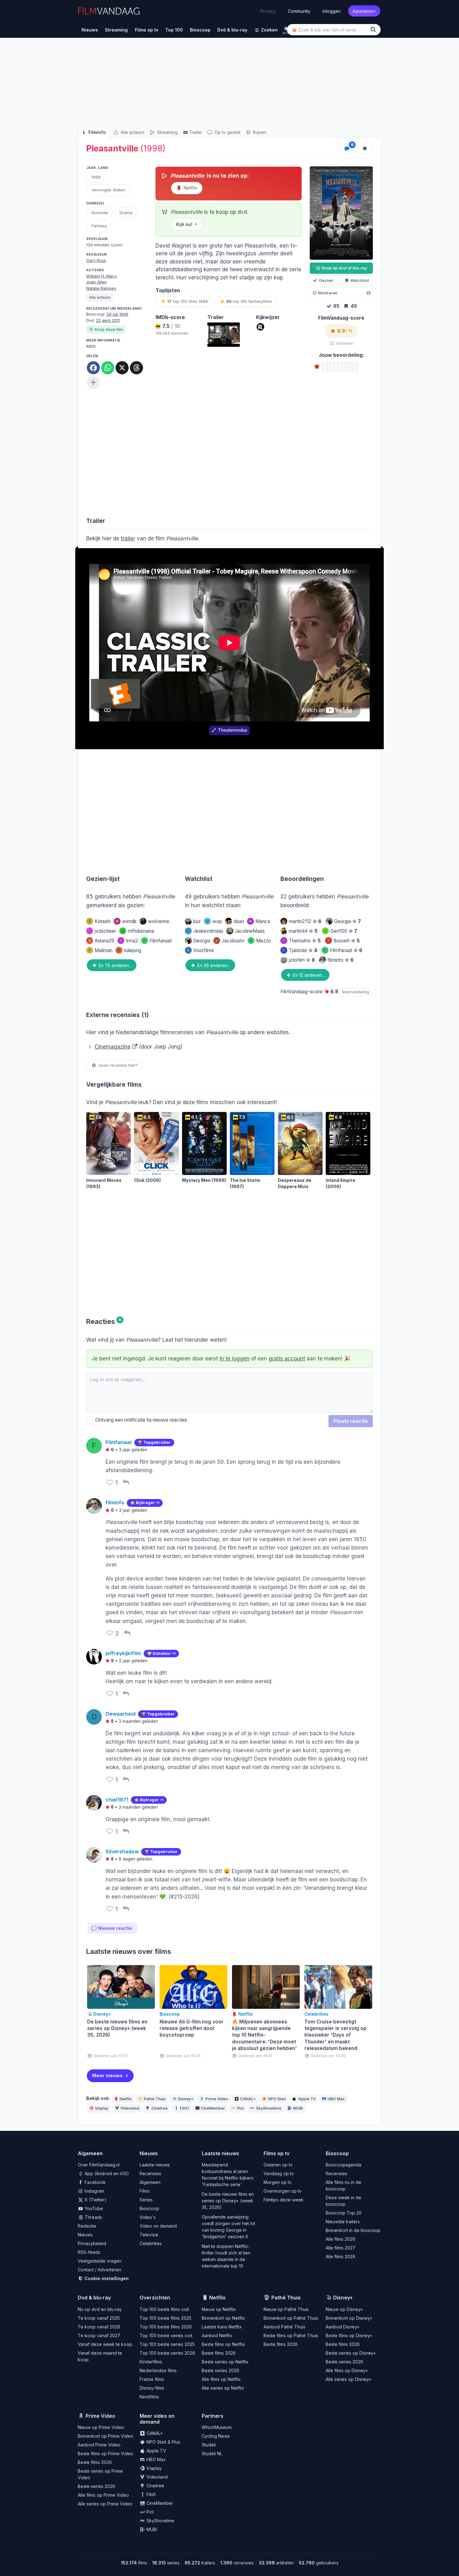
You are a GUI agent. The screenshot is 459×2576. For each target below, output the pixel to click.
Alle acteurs (132, 132)
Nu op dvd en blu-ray (100, 2309)
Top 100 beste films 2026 (166, 2327)
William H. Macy (101, 276)
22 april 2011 (108, 320)
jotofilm (302, 960)
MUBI (298, 2108)
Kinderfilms (151, 2362)
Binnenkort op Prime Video (106, 2436)
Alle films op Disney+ (347, 2370)
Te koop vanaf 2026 (99, 2327)
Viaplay (102, 2108)
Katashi (100, 921)
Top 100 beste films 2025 (165, 2318)
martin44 (303, 931)
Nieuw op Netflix (219, 2309)
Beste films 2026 (219, 2353)
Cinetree (160, 2108)
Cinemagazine (113, 1047)
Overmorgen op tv (283, 2191)
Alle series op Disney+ (349, 2379)
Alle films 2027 (341, 2248)
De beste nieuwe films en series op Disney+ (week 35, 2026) (228, 2201)
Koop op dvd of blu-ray (344, 268)
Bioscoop (149, 2208)
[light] (286, 29)
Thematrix (302, 941)
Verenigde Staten (108, 190)
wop (214, 921)
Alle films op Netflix (221, 2379)
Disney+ (186, 2099)
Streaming (167, 132)
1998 (96, 177)
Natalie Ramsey (101, 288)
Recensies (150, 2173)
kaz (197, 921)
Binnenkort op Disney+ (349, 2318)
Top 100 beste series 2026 (167, 2353)
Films (145, 2191)
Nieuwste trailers (343, 2222)
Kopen (259, 132)
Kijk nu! (184, 224)
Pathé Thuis (155, 2099)
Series (146, 2200)
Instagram (94, 2191)
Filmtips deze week (284, 2200)
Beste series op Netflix (225, 2362)
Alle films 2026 (341, 2239)
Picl (241, 2108)
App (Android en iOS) (106, 2173)
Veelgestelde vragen (100, 2261)
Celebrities (151, 2243)
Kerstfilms (149, 2397)
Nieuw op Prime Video (101, 2427)
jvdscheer (103, 931)
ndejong (129, 950)
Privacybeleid (92, 2243)
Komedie (100, 213)
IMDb (91, 346)
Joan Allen (96, 282)
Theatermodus (233, 730)
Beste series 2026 (220, 2370)
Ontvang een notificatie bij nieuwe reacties (140, 1420)
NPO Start (277, 2099)
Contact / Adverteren (99, 2270)
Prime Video (217, 2099)
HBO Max (336, 2099)
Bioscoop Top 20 (344, 2213)
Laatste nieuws (155, 2165)
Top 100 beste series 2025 (167, 2344)
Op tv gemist (227, 132)
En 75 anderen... (115, 965)
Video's (148, 2217)
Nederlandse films (158, 2370)
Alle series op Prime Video (105, 2504)
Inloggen (332, 11)
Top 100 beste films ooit (164, 2309)
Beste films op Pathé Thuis (291, 2335)
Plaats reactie (351, 1421)
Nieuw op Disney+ (344, 2309)
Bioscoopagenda (343, 2165)
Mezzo (260, 941)
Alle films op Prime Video (103, 2495)
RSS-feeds (89, 2252)
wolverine (159, 921)
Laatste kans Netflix (222, 2327)
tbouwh (343, 941)
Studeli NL (212, 2453)
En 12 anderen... (308, 975)
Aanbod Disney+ (343, 2327)
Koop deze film (109, 329)
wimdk (126, 921)
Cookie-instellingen (106, 2278)
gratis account (287, 1359)
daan (239, 921)
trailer (128, 538)
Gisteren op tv (278, 2165)
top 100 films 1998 (187, 301)
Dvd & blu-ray (94, 2298)
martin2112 (305, 921)
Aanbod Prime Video (99, 2445)
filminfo (341, 960)
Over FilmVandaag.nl (99, 2165)
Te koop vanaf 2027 (99, 2335)
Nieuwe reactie (112, 1928)
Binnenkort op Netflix (223, 2318)
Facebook (95, 2182)
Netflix (190, 188)
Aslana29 (101, 941)
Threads (93, 2217)
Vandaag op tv (279, 2173)
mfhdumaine (138, 931)
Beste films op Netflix (223, 2344)
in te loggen (234, 1359)
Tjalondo (300, 950)
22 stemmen (341, 343)
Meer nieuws (107, 2075)
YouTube (93, 2208)
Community (299, 11)
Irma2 (129, 941)
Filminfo (96, 132)
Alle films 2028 (341, 2256)
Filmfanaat (158, 941)
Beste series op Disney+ (351, 2353)
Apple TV (307, 2099)
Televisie (149, 2235)
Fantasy (99, 226)
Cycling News (216, 2436)
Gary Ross (96, 260)
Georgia (202, 941)
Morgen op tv (278, 2182)
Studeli (209, 2445)
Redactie (87, 2226)
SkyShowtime (269, 2108)
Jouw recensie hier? (117, 1065)
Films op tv (276, 2153)
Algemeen (150, 2182)
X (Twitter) (95, 2200)
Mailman (100, 950)
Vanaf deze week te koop (105, 2344)
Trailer (195, 132)
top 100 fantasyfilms (249, 301)
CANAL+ (248, 2099)
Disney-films (152, 2388)
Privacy (268, 11)
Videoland (130, 2108)
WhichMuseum (217, 2427)
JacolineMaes (250, 931)
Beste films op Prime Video (106, 2453)
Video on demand (158, 2226)
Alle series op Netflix (223, 2388)
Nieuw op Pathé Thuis (286, 2309)
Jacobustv (230, 941)
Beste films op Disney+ (349, 2335)
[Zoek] (374, 29)
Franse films (152, 2379)
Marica (259, 921)
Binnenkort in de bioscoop (353, 2230)
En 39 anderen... (213, 965)
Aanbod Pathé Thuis (284, 2327)
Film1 (184, 2108)
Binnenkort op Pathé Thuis (291, 2318)
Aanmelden (364, 11)
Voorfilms (200, 950)
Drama (126, 213)
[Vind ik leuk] (110, 1482)
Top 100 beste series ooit (166, 2335)
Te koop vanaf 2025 (99, 2318)
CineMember (213, 2108)
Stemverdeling (355, 992)
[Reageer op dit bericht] (126, 1482)
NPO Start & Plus (163, 2442)
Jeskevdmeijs (205, 931)
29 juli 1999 (117, 314)
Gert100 (341, 931)
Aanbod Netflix (217, 2335)
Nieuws (85, 2235)
